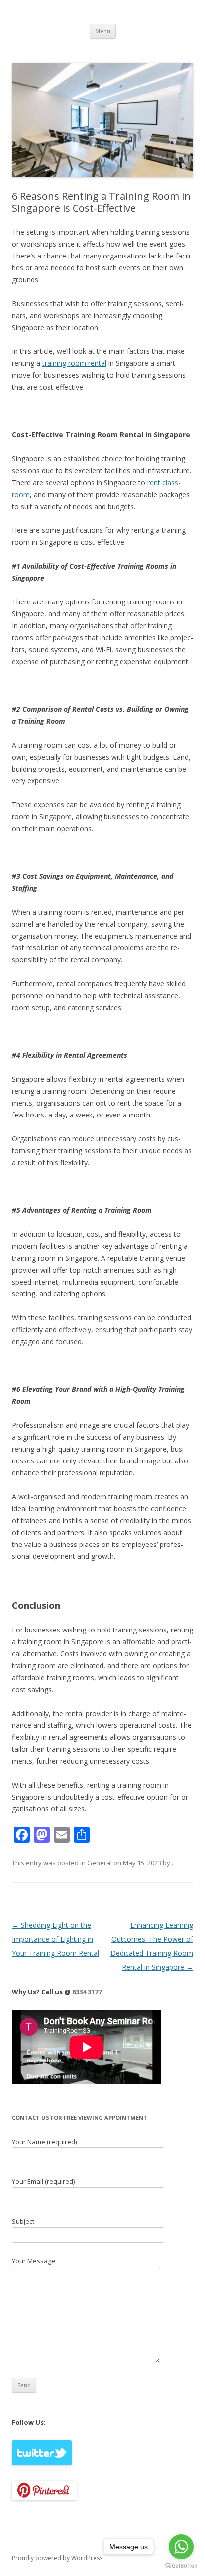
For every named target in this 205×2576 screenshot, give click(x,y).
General (100, 1863)
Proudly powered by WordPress (57, 2558)
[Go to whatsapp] (181, 2547)
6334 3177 (87, 1992)
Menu (103, 31)
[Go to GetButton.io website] (181, 2566)
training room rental (74, 363)
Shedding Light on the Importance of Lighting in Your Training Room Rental (55, 1939)
